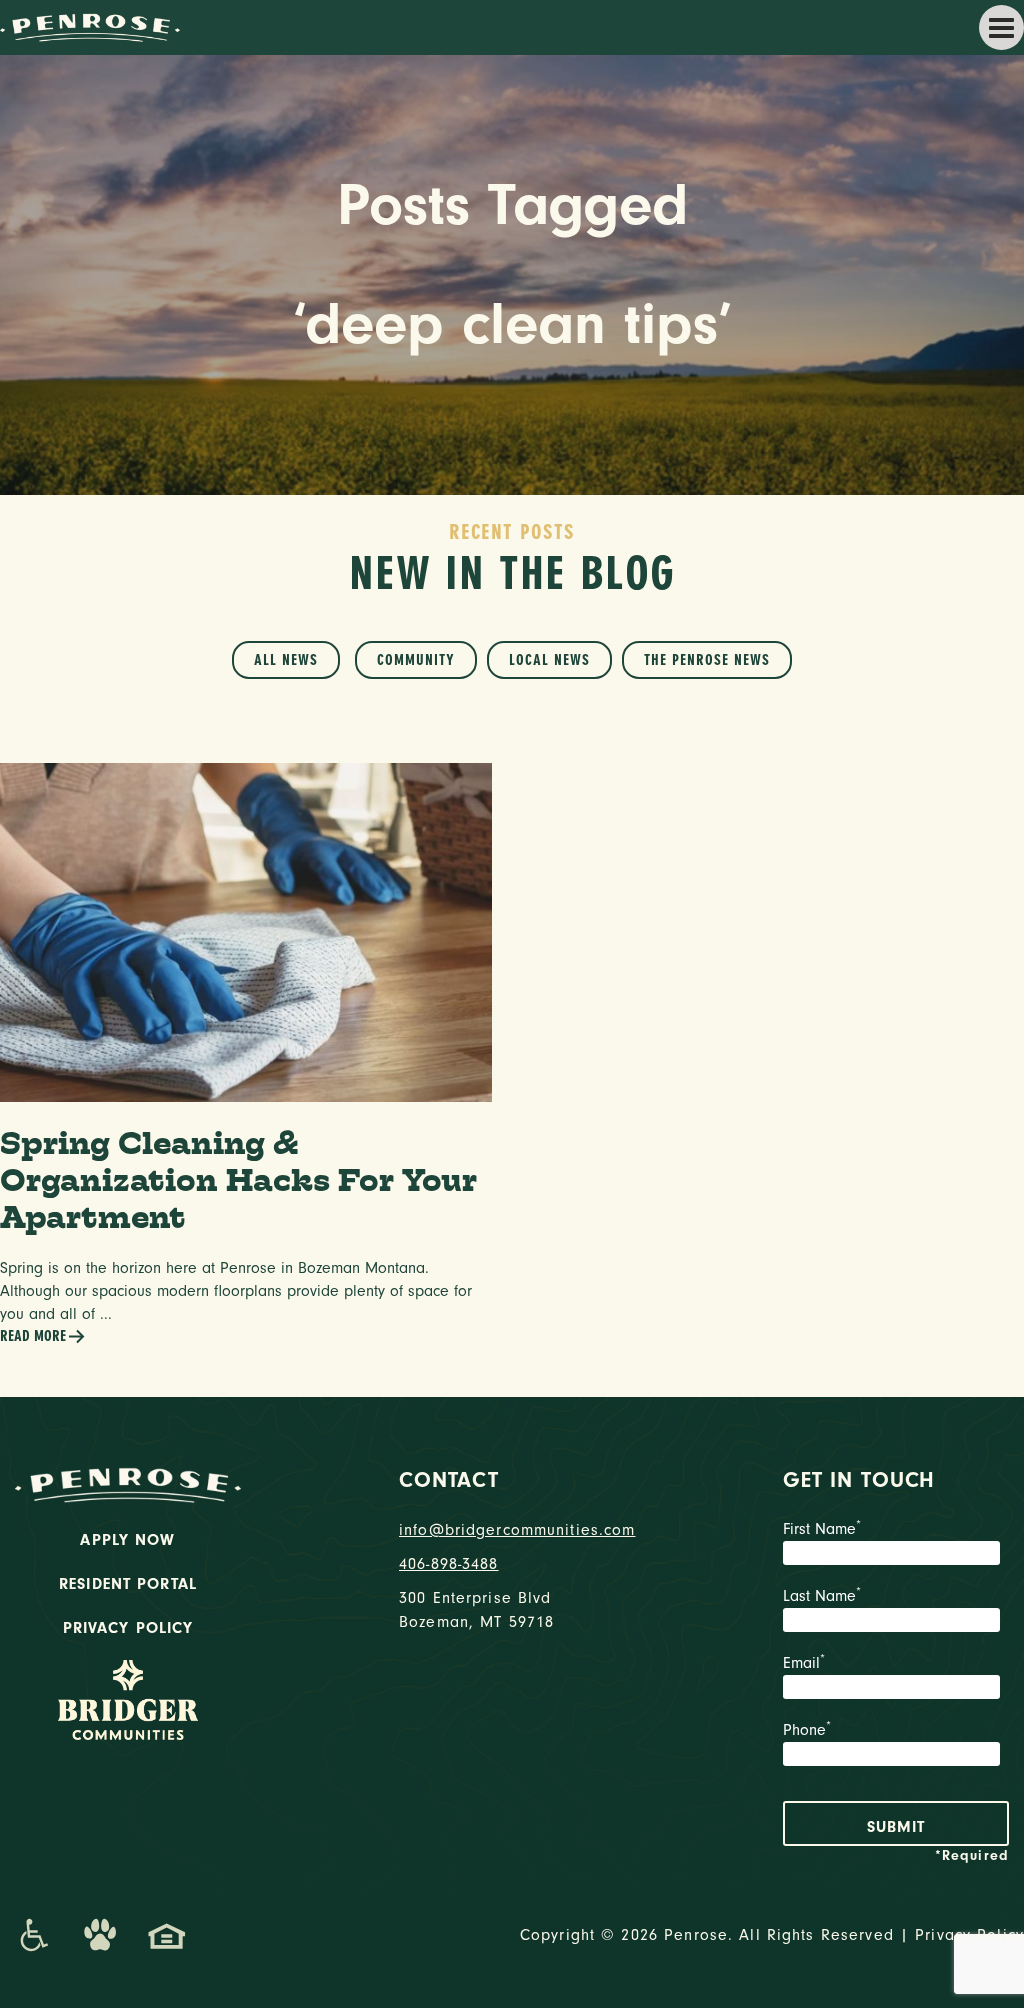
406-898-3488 (449, 1564)
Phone (807, 1730)
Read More (33, 1336)
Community (416, 660)
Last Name (822, 1596)
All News (286, 660)
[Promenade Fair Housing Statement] (167, 1935)
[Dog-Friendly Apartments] (100, 1935)
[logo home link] (90, 26)
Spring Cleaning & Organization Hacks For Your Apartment (238, 1179)
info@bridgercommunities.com (512, 1530)
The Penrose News (707, 660)
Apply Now (127, 1540)
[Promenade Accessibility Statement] (33, 1935)
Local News (549, 660)
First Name (822, 1529)
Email (804, 1663)
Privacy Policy (128, 1628)
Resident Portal (128, 1584)
